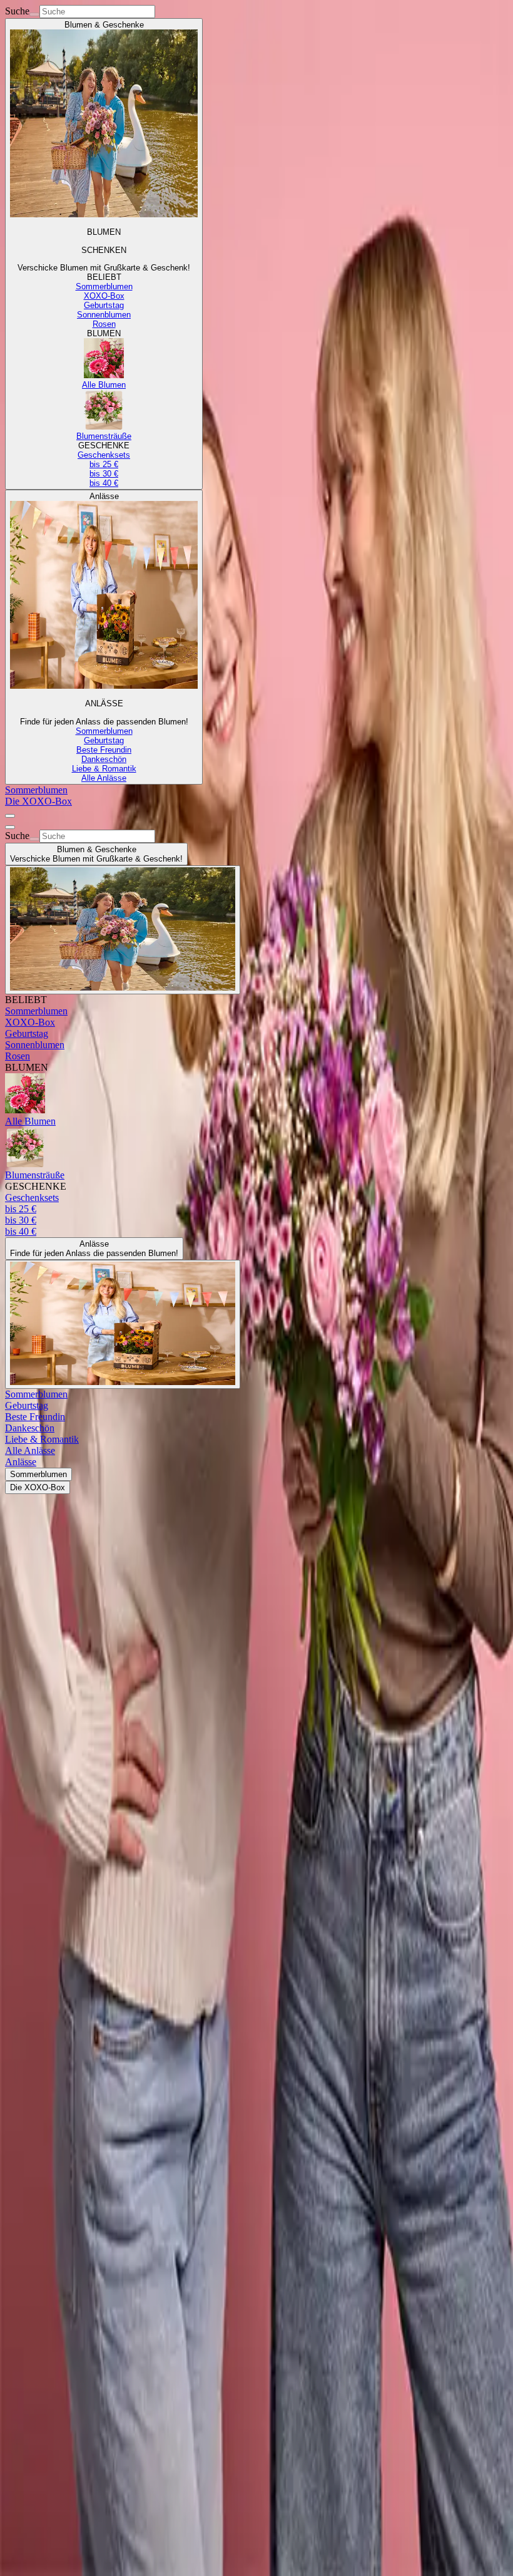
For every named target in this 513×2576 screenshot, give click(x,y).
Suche (17, 11)
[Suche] (34, 14)
